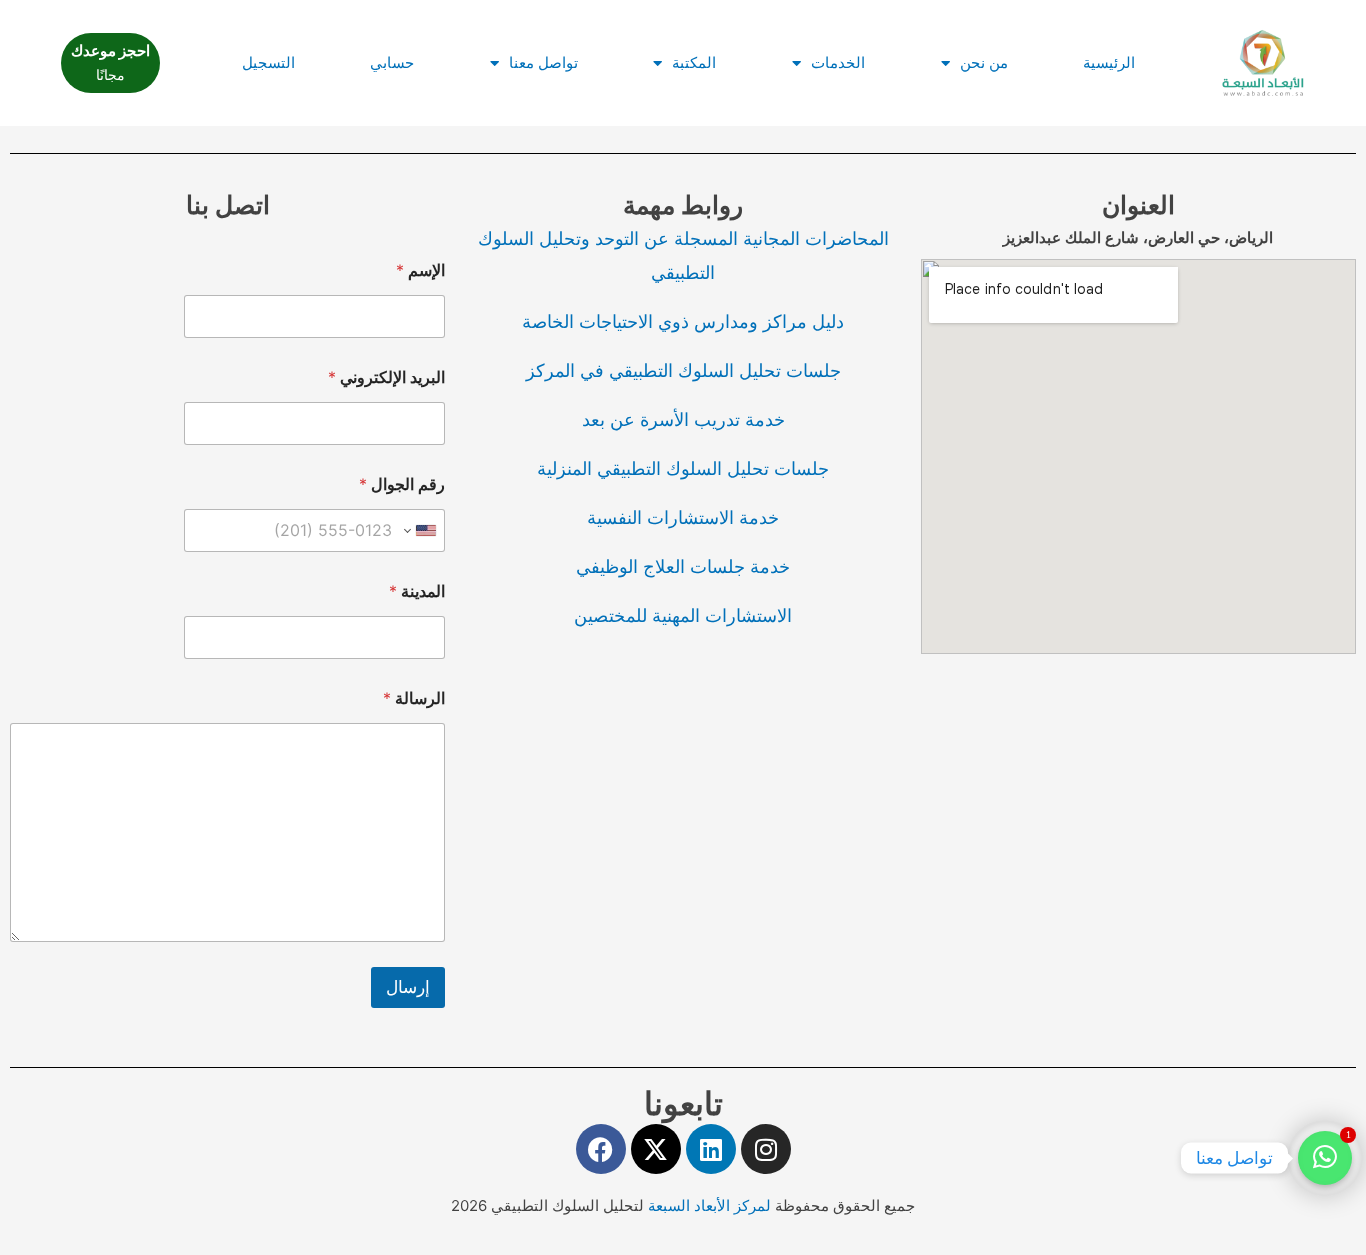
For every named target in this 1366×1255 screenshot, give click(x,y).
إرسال (408, 987)
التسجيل (268, 62)
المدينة (417, 591)
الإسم (420, 270)
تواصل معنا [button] (543, 62)
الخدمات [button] (838, 62)
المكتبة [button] (694, 62)
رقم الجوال (402, 484)
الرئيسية (1109, 62)
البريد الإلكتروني (386, 377)
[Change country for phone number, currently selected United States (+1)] (421, 530)
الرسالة (414, 698)
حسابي (392, 62)
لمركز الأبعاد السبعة (711, 1205)
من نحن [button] (984, 62)
